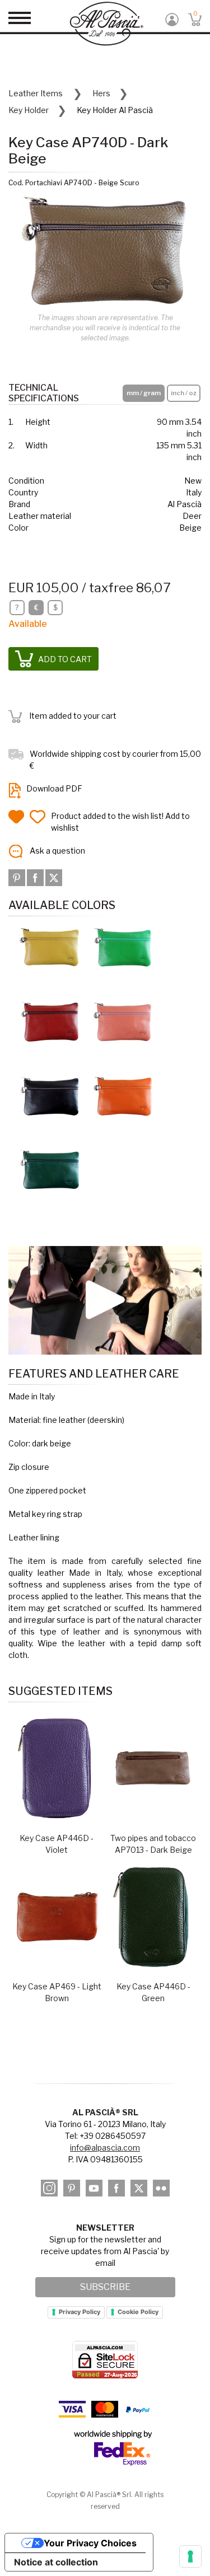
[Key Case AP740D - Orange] (123, 1095)
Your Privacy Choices (90, 2543)
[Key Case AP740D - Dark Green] (50, 1169)
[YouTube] (94, 2188)
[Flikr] (161, 2188)
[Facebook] (36, 877)
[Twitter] (54, 877)
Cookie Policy (138, 2312)
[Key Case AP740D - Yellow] (50, 947)
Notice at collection (56, 2562)
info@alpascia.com (105, 2148)
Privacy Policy (80, 2312)
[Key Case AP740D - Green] (123, 947)
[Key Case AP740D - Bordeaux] (50, 1021)
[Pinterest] (18, 877)
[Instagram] (49, 2188)
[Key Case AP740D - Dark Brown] (50, 1095)
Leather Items (36, 93)
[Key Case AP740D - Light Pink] (123, 1021)
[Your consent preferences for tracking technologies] (190, 2556)
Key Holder (29, 110)
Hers (101, 93)
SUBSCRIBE (105, 2287)
